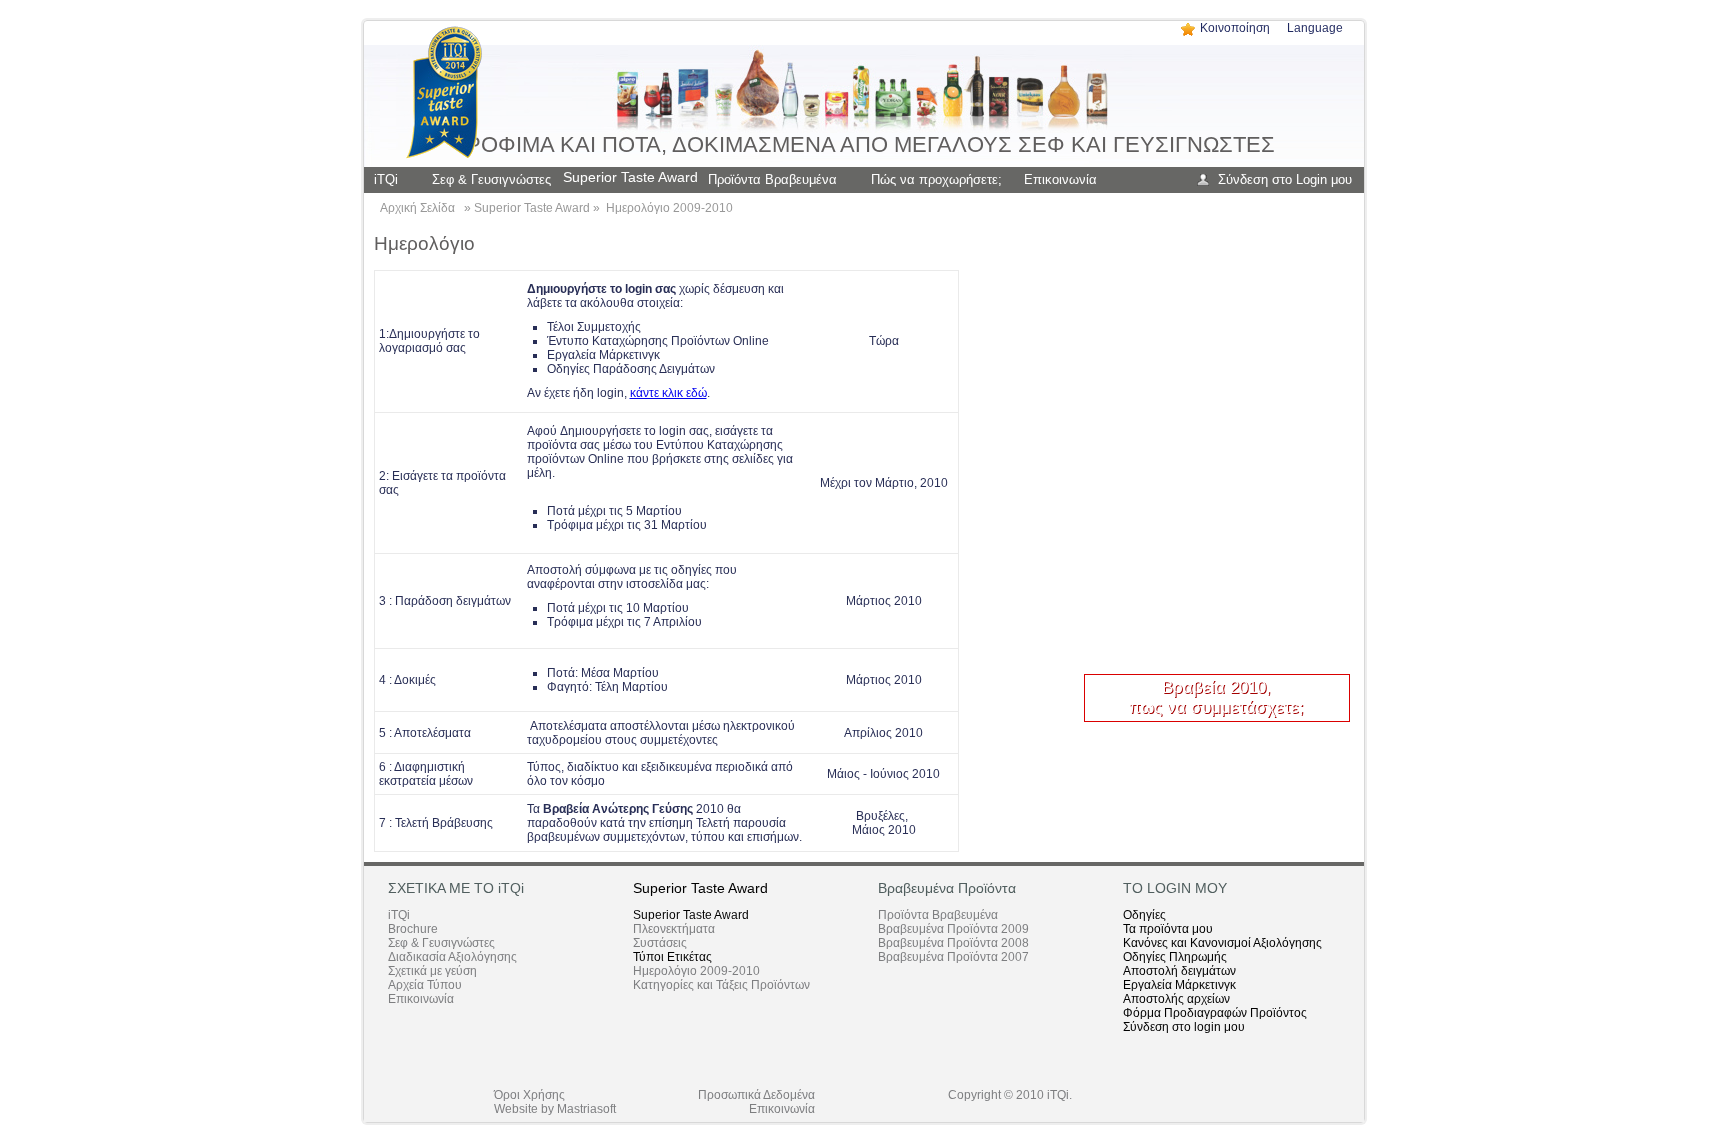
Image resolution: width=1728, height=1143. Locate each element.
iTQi (399, 915)
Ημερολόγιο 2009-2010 (669, 208)
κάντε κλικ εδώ (668, 393)
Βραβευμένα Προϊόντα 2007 (953, 957)
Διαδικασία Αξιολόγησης (452, 957)
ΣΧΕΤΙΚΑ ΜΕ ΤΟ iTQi (456, 888)
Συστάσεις (660, 943)
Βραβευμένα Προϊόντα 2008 (953, 943)
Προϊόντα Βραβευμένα (938, 915)
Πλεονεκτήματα (674, 929)
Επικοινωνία (421, 999)
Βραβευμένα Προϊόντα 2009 (953, 929)
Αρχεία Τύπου (425, 985)
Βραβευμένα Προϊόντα (947, 888)
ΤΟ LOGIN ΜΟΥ (1175, 888)
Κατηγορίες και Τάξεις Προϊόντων (721, 985)
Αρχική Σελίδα (417, 208)
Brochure (413, 929)
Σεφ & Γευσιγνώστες (441, 943)
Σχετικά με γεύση (432, 971)
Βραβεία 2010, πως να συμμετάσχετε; (1216, 697)
